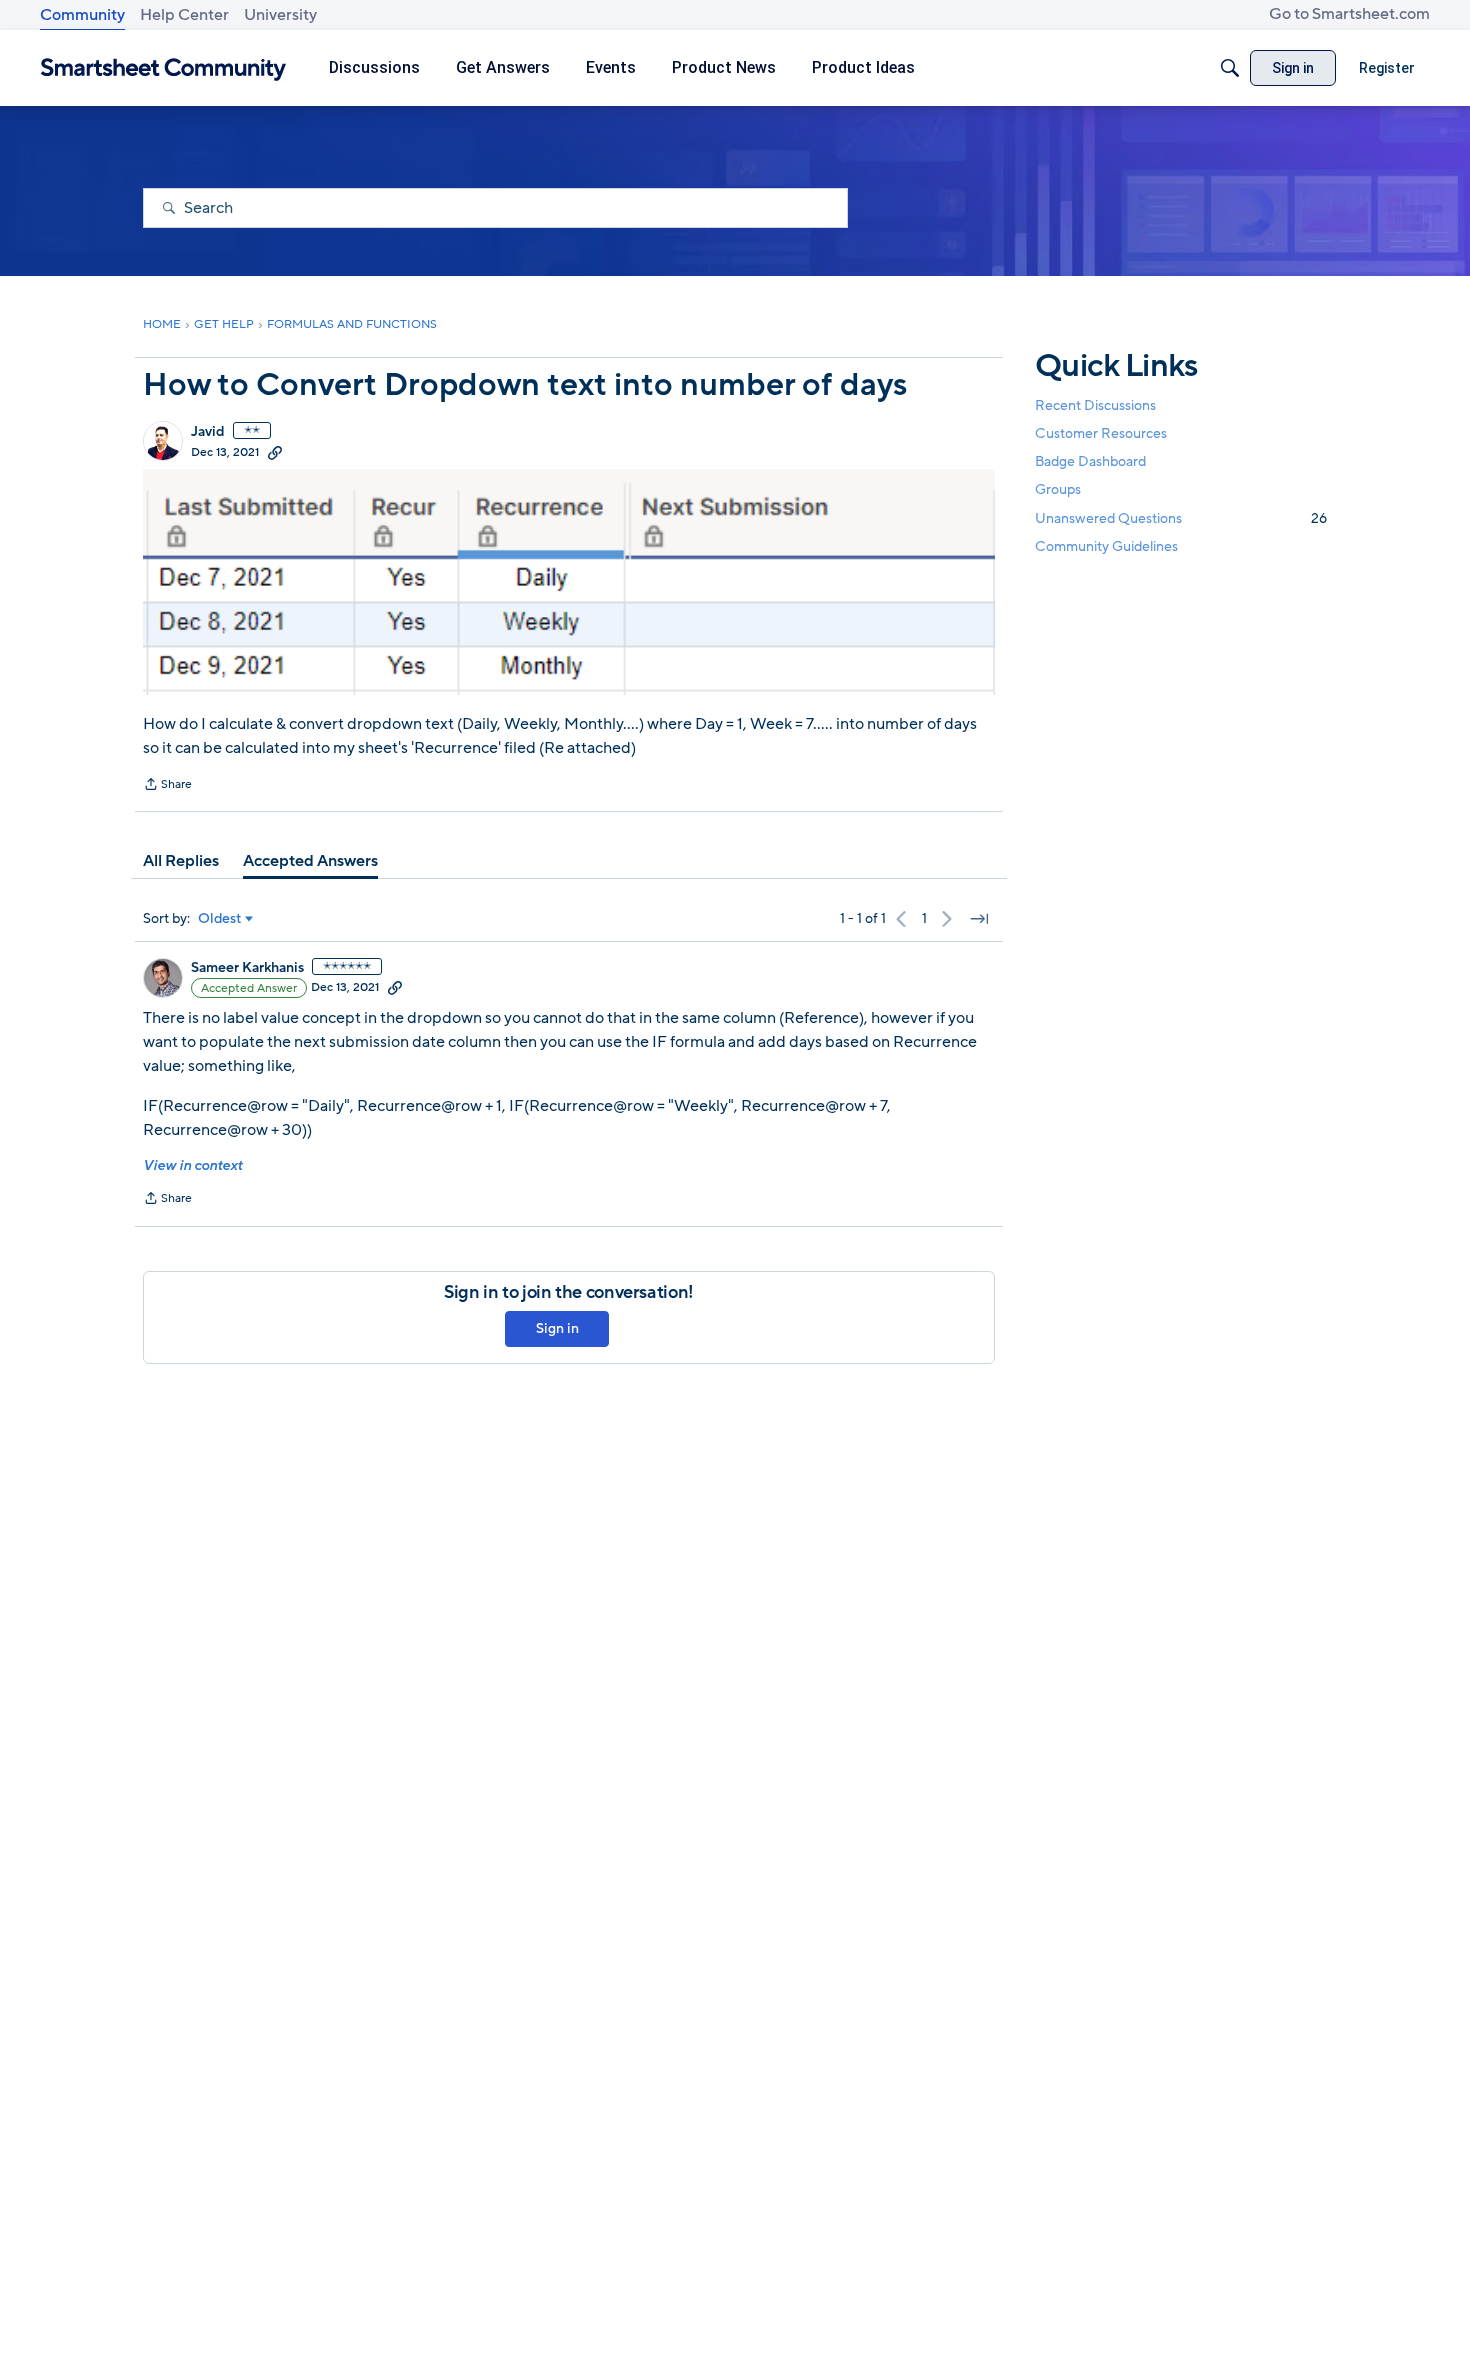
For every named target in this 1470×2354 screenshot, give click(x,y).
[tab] (181, 861)
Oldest (220, 919)
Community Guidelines (1106, 546)
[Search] (1230, 68)
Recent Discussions (1095, 405)
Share (167, 786)
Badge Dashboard (1090, 461)
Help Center (184, 15)
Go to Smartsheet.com (1349, 14)
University (280, 15)
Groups (1058, 490)
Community (82, 15)
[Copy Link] (275, 452)
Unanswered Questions (1181, 518)
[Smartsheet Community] (163, 68)
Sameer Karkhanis (247, 968)
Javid (208, 432)
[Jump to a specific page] (979, 919)
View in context (192, 1165)
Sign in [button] (557, 1328)
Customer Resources (1101, 433)
